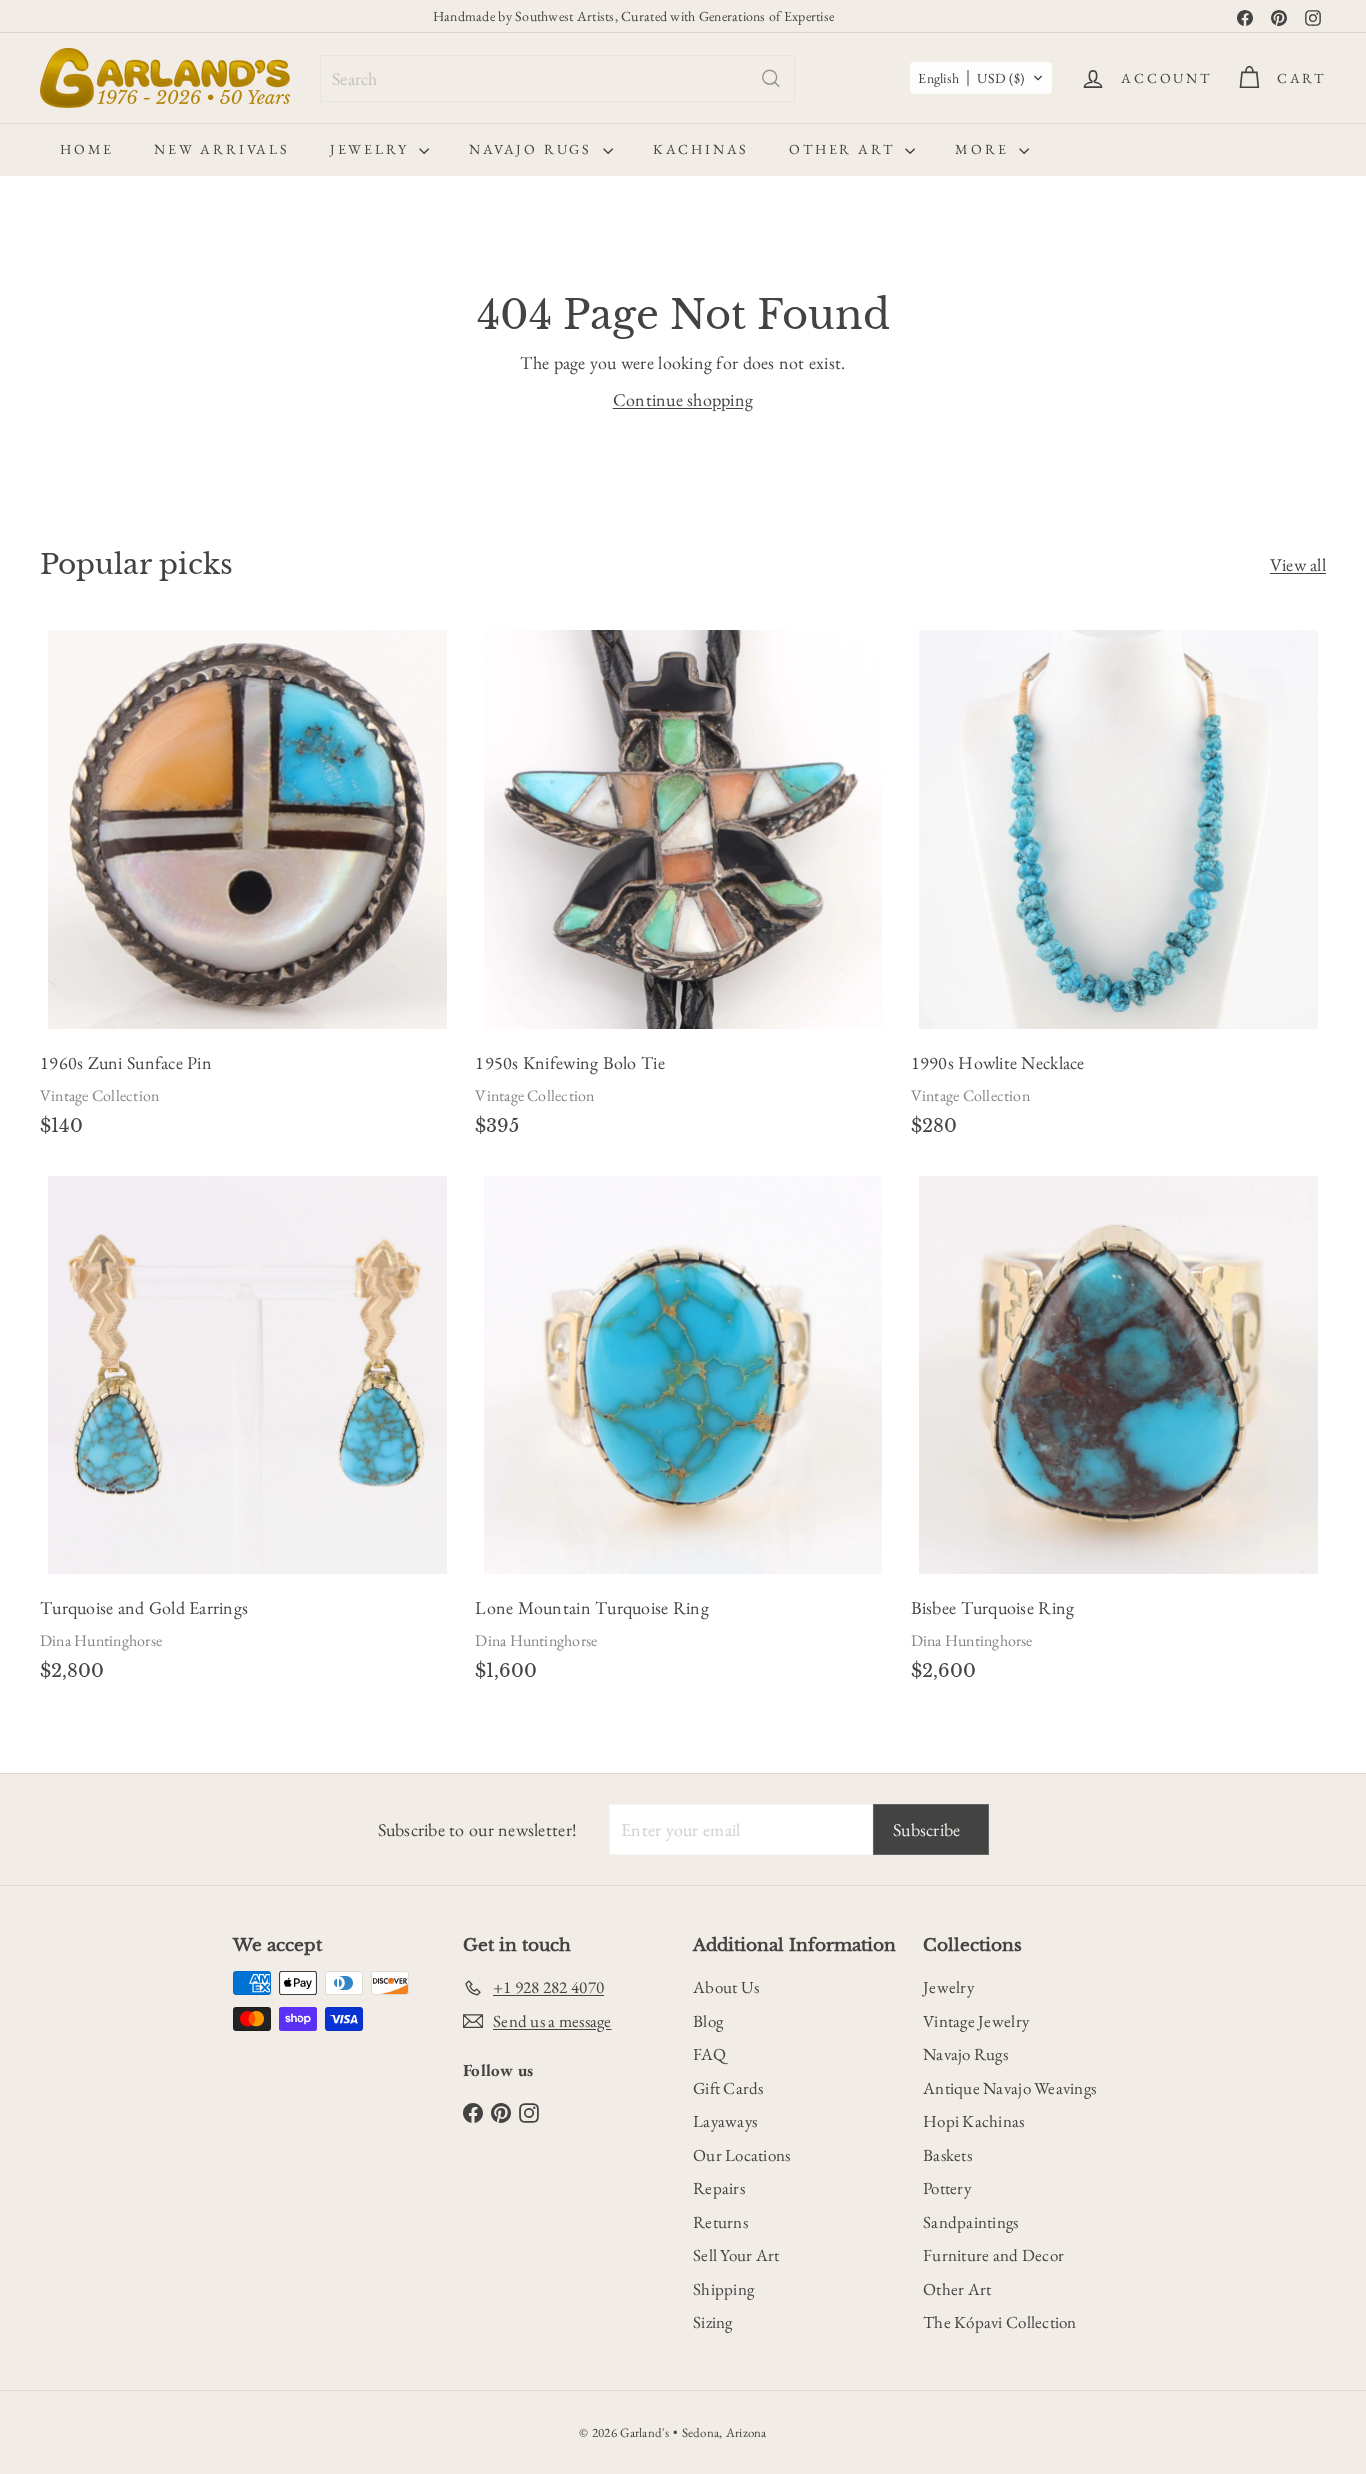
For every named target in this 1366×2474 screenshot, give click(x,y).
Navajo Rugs (533, 149)
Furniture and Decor (993, 2255)
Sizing (713, 2322)
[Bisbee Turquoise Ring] (1118, 1435)
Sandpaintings (971, 2222)
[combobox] (557, 78)
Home (87, 149)
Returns (720, 2222)
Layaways (725, 2121)
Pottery (947, 2188)
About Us (726, 1987)
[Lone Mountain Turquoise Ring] (682, 1435)
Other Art (844, 149)
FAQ (709, 2054)
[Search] (771, 78)
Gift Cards (728, 2088)
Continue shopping (683, 399)
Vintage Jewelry (976, 2021)
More (984, 149)
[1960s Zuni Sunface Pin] (247, 890)
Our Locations (742, 2155)
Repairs (719, 2188)
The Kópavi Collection (1000, 2322)
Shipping (723, 2289)
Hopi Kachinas (974, 2121)
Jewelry (372, 149)
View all (1298, 564)
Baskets (947, 2155)
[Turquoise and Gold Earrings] (247, 1435)
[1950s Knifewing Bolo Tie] (682, 890)
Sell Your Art (736, 2255)
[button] (981, 78)
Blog (708, 2021)
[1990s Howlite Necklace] (1118, 890)
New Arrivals (222, 149)
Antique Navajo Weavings (1009, 2088)
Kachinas (701, 149)
